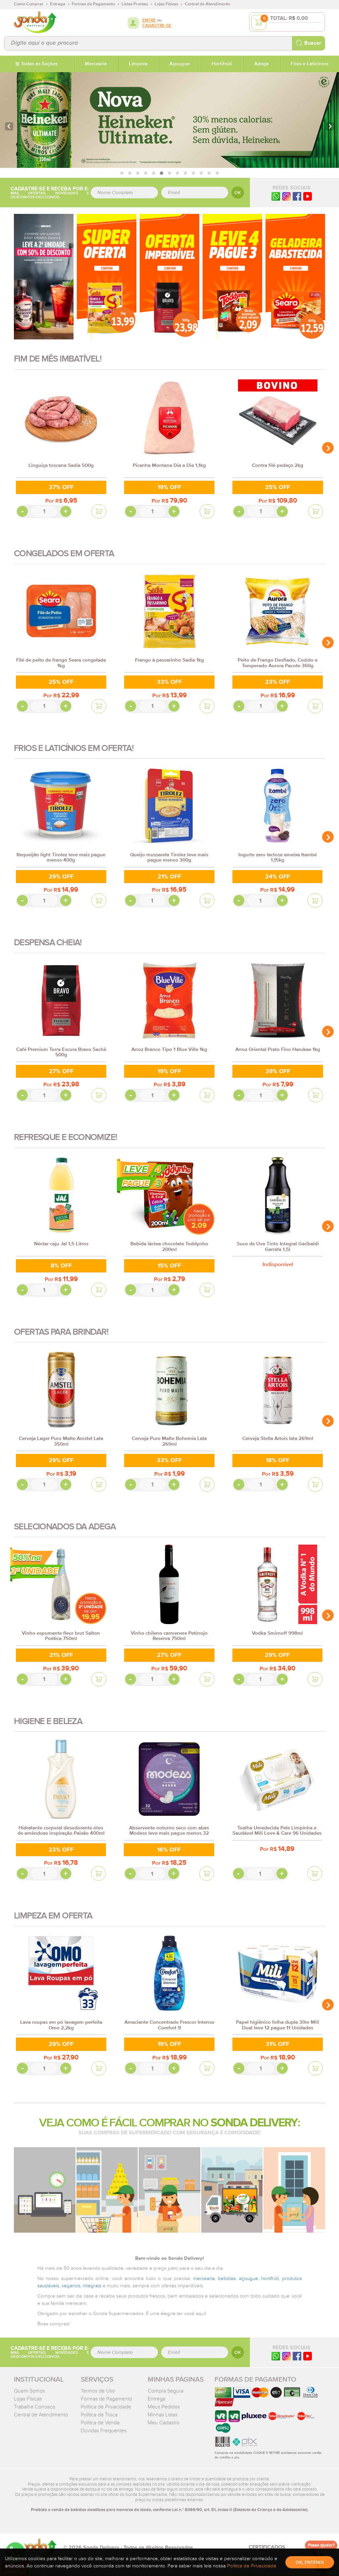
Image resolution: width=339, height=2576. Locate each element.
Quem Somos (29, 2391)
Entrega (156, 2399)
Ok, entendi (310, 2562)
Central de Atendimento (41, 2415)
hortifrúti (270, 2279)
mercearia (204, 2279)
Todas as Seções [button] (39, 64)
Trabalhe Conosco (35, 2407)
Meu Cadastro (164, 2423)
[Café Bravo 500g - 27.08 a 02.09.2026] (169, 276)
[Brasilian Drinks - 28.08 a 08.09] (44, 276)
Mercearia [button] (96, 64)
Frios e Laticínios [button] (310, 64)
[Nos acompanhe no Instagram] (286, 2356)
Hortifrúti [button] (222, 64)
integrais (92, 2286)
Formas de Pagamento (106, 2399)
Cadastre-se (157, 26)
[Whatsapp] (276, 196)
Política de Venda (100, 2423)
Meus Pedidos (164, 2407)
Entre (149, 20)
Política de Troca (99, 2415)
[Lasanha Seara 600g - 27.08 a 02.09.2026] (295, 276)
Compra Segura (166, 2391)
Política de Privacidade (106, 2407)
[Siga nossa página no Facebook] (297, 196)
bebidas (227, 2279)
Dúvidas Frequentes (104, 2431)
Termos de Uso (98, 2391)
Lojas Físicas (28, 2399)
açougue (249, 2279)
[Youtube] (308, 196)
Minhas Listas (163, 2415)
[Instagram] (286, 196)
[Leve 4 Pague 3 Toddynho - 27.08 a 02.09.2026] (232, 276)
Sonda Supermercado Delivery (35, 22)
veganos (71, 2286)
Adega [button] (262, 64)
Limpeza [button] (138, 64)
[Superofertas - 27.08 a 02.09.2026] (107, 276)
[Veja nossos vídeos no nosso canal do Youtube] (308, 2356)
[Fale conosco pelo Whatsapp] (276, 2356)
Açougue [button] (180, 64)
